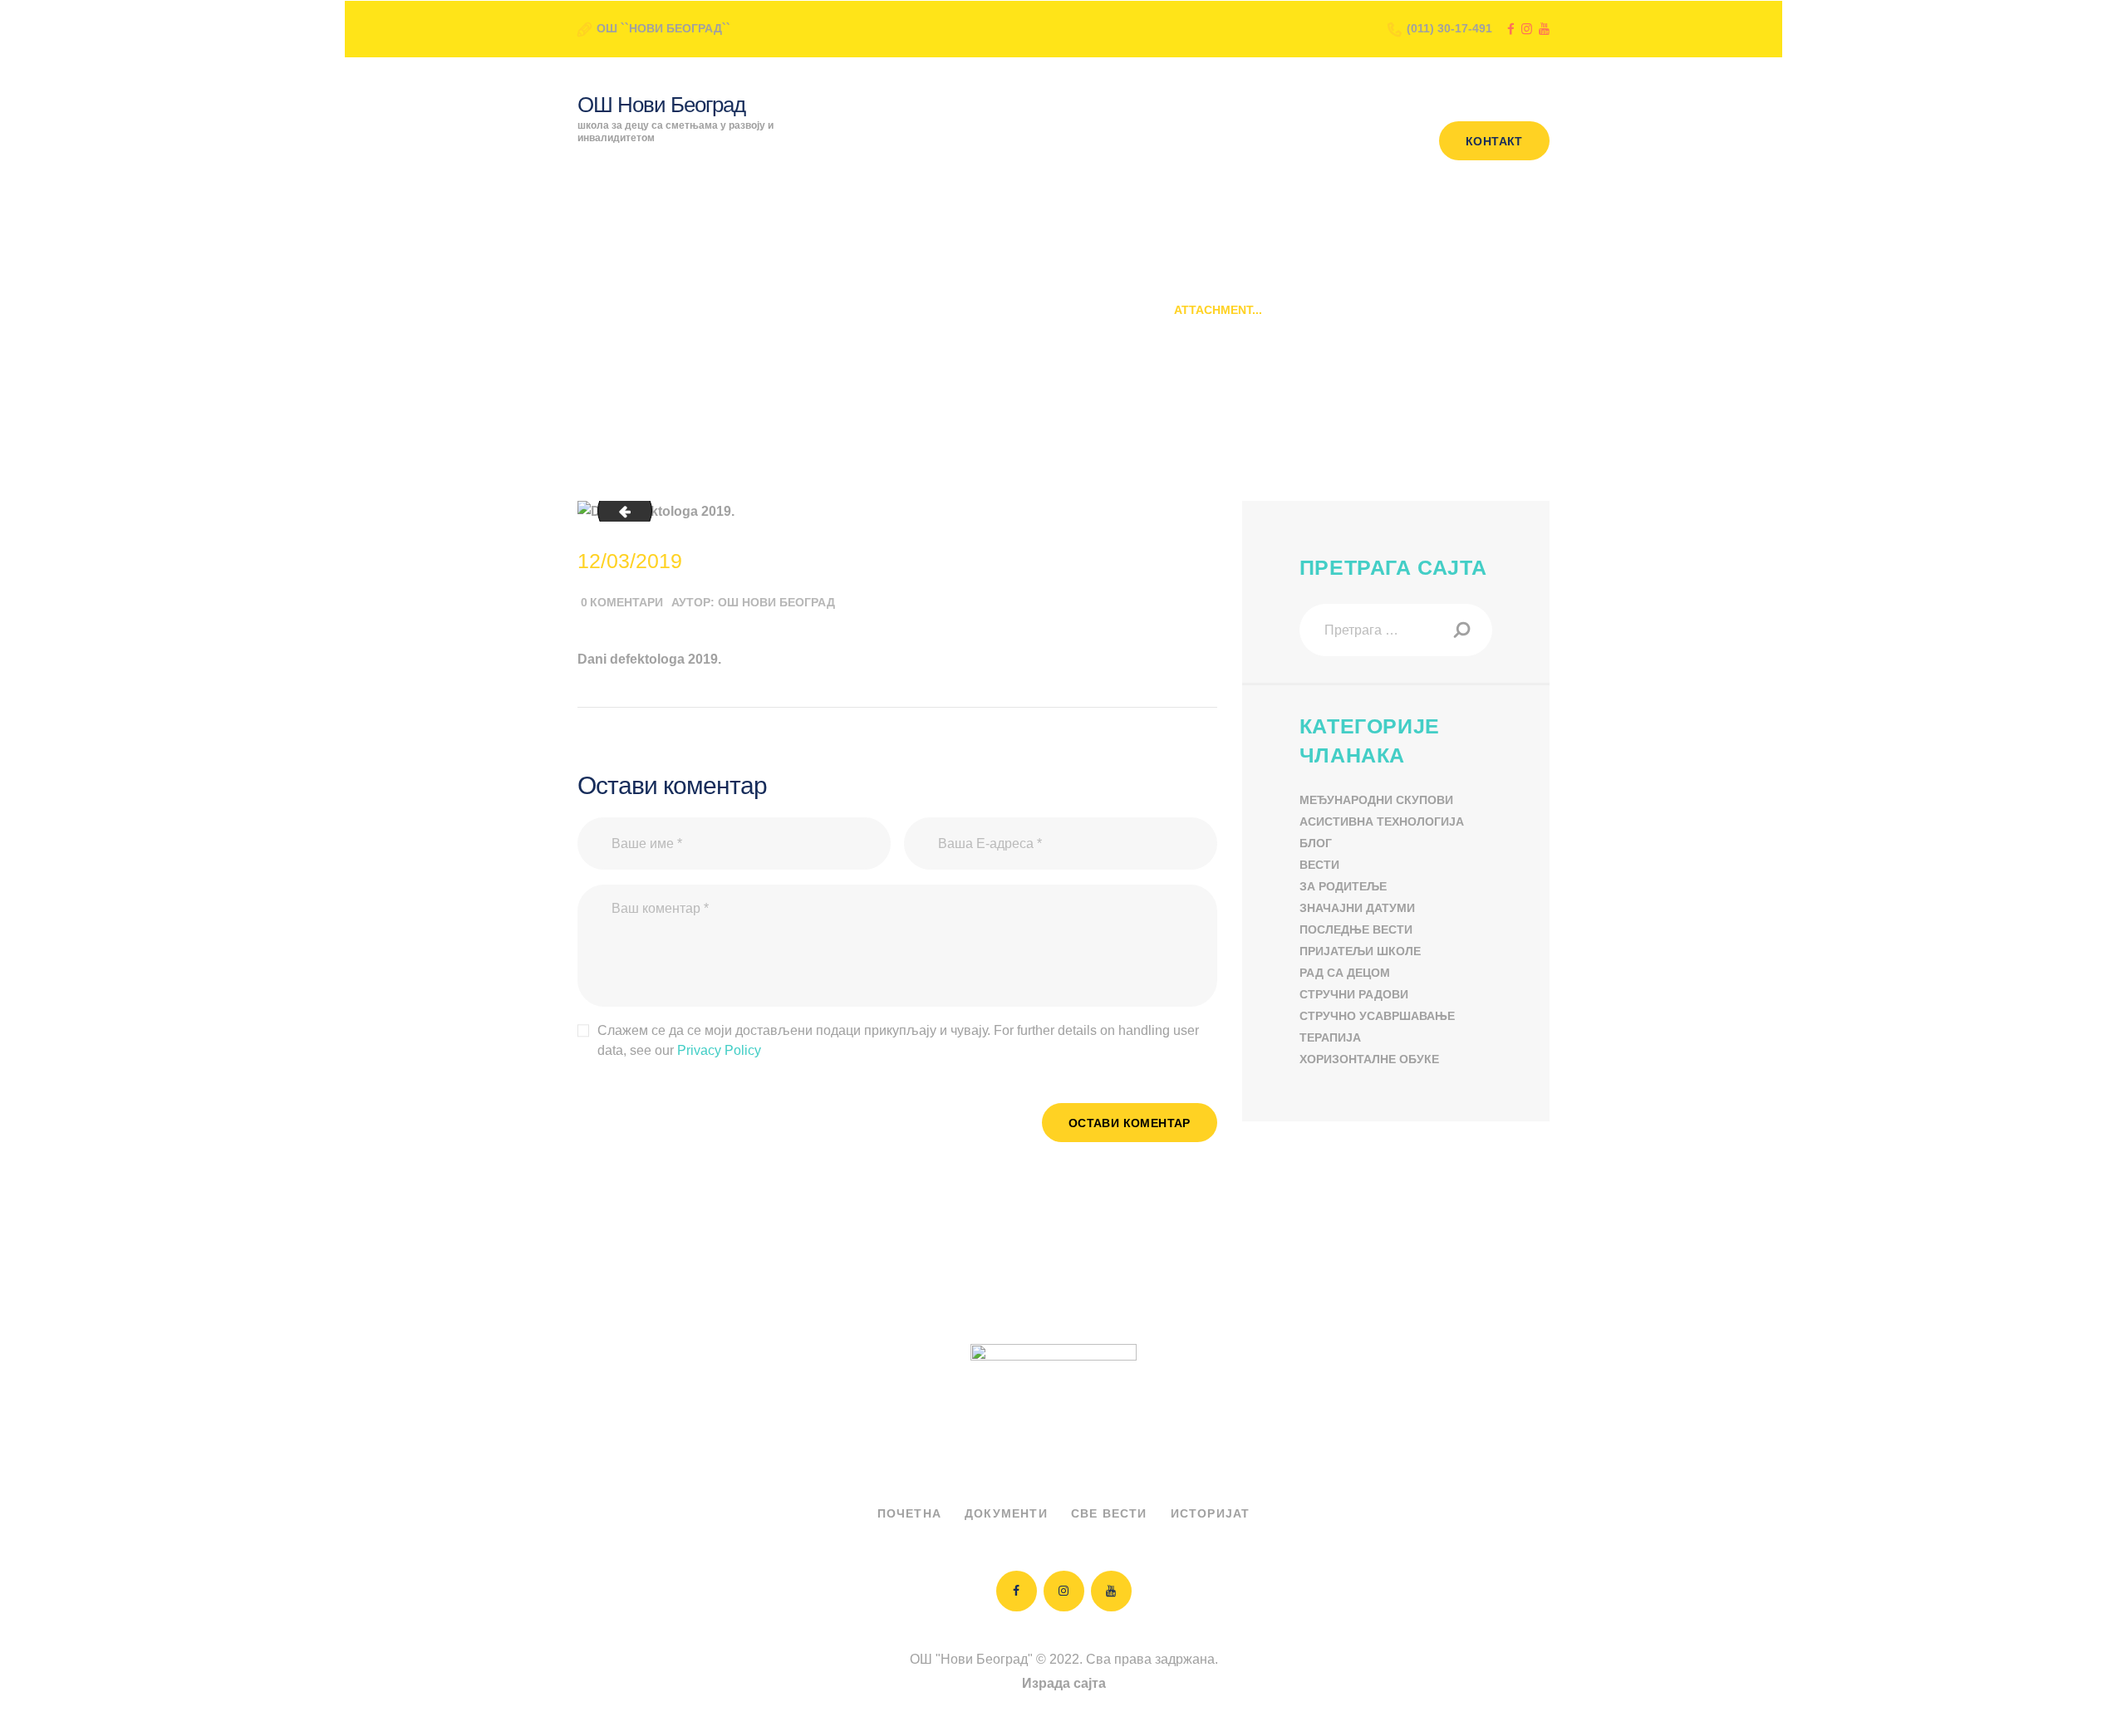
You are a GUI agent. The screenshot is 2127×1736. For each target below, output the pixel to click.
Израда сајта (1064, 1683)
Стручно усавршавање (1377, 1016)
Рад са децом (1345, 973)
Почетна (894, 310)
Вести (1319, 865)
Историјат (1211, 1513)
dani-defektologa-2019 (619, 511)
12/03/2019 (630, 561)
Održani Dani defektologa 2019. (1048, 310)
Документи (1006, 1513)
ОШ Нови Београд (776, 602)
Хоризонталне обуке (1369, 1059)
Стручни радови (1354, 994)
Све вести (1109, 1513)
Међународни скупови (1376, 800)
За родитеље (1343, 886)
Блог (1316, 843)
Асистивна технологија (1382, 821)
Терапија (1330, 1037)
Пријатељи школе (1360, 951)
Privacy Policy (719, 1050)
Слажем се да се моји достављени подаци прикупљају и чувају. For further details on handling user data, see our (898, 1040)
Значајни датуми (1357, 908)
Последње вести (1356, 929)
